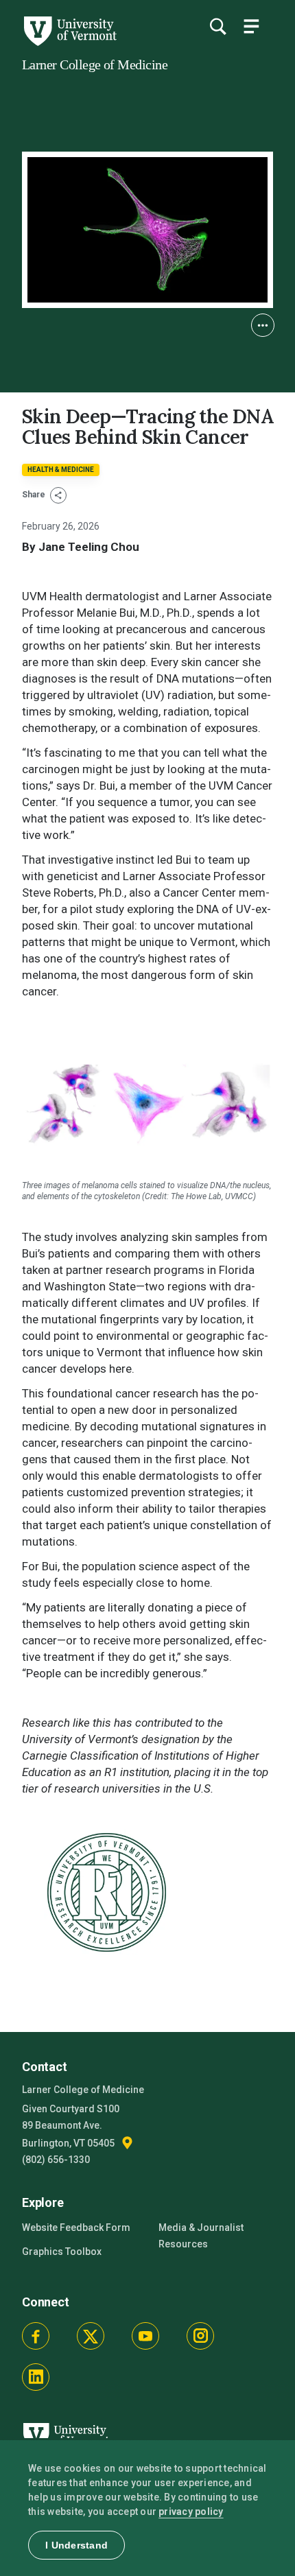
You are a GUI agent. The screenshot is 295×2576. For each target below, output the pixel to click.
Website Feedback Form (76, 2228)
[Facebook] (36, 2336)
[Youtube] (145, 2336)
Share (35, 495)
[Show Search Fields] (217, 26)
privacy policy (191, 2512)
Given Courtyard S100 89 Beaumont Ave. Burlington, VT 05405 (71, 2126)
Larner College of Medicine (95, 64)
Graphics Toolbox (62, 2252)
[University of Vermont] (69, 43)
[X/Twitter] (91, 2336)
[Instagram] (200, 2336)
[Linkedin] (36, 2377)
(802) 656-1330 (56, 2160)
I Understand (76, 2545)
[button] (263, 325)
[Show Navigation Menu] (251, 26)
